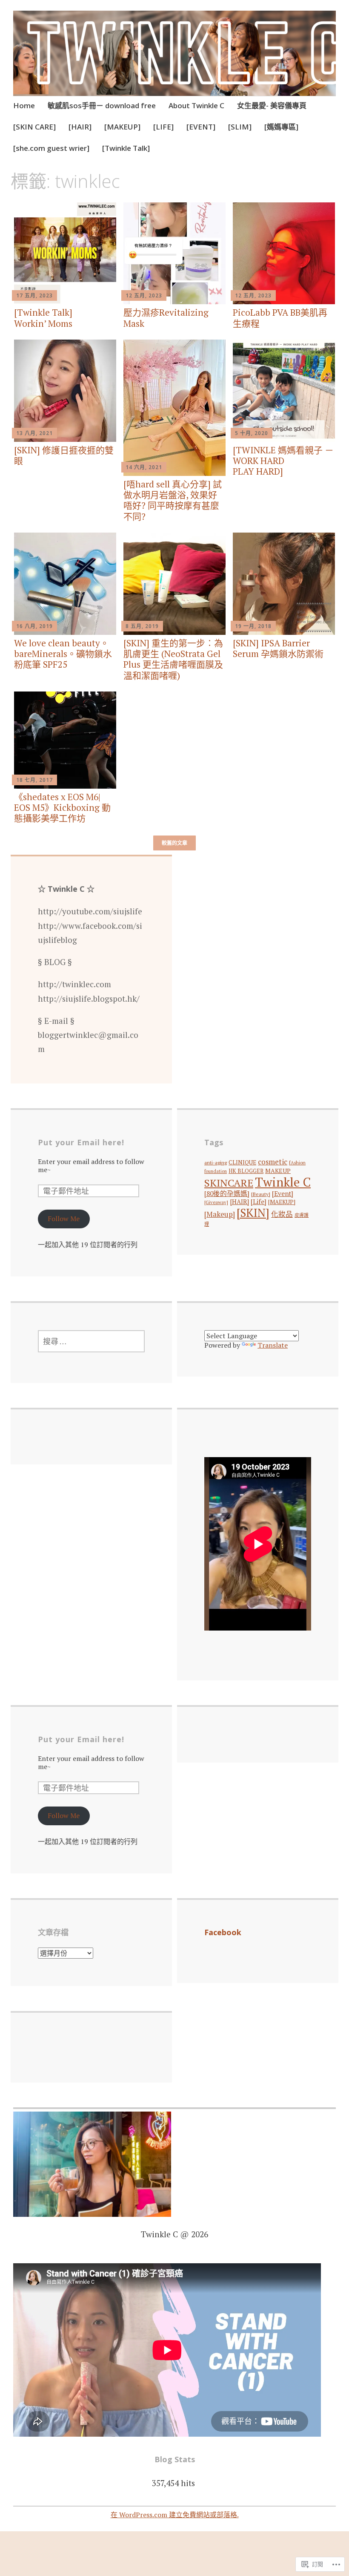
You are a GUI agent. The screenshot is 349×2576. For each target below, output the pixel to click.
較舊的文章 (174, 843)
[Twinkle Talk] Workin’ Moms (43, 318)
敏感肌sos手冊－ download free (102, 105)
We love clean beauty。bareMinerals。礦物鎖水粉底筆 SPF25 (63, 654)
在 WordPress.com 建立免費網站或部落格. (175, 2515)
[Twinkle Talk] (126, 148)
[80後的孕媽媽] (227, 1193)
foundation (216, 1171)
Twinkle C (283, 1182)
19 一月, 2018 (253, 626)
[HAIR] (80, 127)
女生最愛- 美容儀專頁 (272, 105)
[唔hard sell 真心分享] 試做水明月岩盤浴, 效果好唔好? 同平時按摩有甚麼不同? (173, 500)
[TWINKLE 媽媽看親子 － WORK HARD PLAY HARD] (283, 461)
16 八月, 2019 (34, 626)
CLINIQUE (242, 1162)
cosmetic (273, 1162)
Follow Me (64, 1219)
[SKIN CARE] (34, 127)
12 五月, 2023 (144, 295)
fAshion (297, 1163)
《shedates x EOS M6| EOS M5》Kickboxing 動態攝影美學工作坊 (62, 807)
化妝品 (282, 1214)
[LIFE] (163, 127)
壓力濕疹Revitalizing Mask (166, 318)
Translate (273, 1345)
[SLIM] (240, 127)
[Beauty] (261, 1194)
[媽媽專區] (281, 127)
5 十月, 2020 (252, 433)
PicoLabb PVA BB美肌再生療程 (280, 318)
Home (24, 105)
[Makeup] (220, 1214)
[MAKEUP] (122, 127)
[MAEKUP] (282, 1202)
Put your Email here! (81, 1142)
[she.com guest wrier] (51, 148)
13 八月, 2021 (34, 433)
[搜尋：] (91, 1341)
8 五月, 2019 (142, 626)
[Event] (283, 1193)
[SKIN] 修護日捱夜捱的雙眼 (64, 455)
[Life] (259, 1202)
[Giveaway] (216, 1202)
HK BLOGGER (246, 1171)
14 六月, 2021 (144, 467)
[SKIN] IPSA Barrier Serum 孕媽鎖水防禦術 (278, 648)
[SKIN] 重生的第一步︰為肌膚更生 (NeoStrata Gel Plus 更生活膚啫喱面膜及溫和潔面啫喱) (173, 659)
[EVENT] (201, 127)
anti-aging (216, 1163)
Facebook (223, 1932)
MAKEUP (278, 1171)
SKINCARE (229, 1183)
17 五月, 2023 (34, 295)
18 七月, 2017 (34, 780)
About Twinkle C (196, 105)
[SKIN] (253, 1213)
